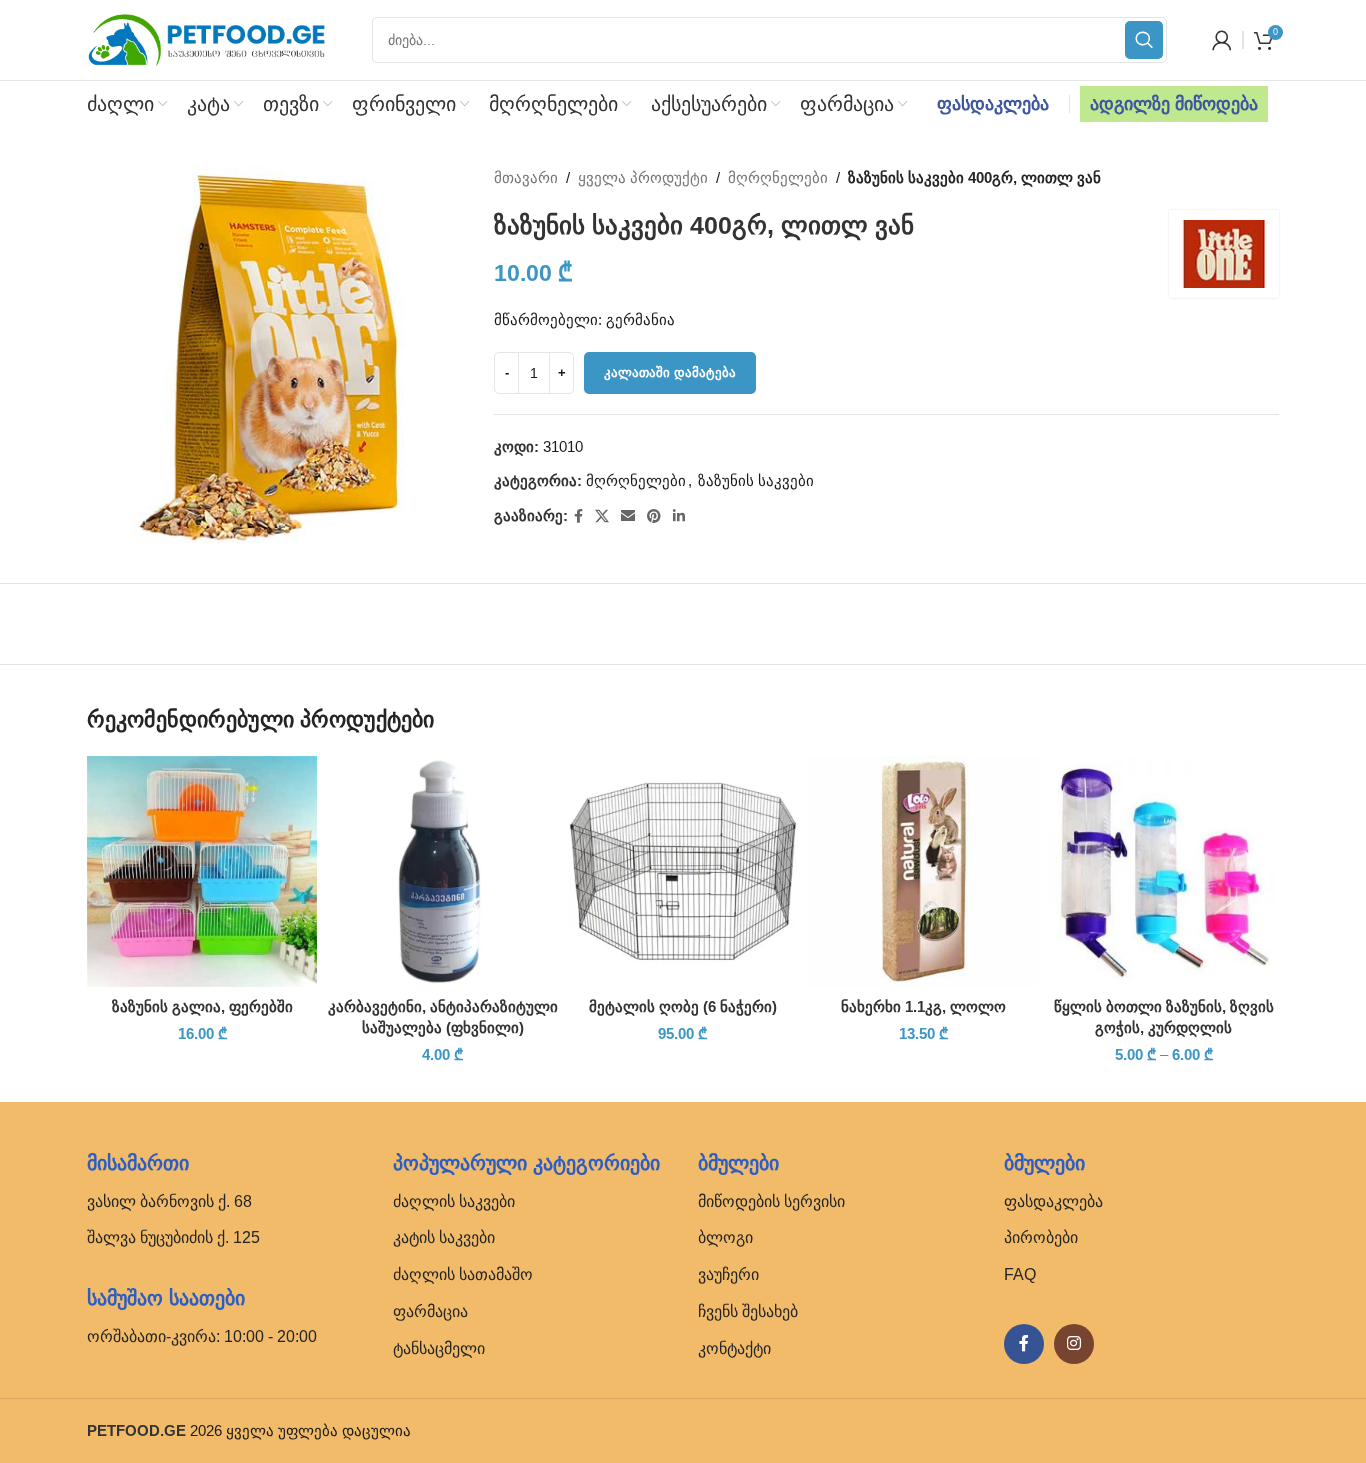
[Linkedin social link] (679, 516)
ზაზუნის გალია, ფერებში (202, 1006)
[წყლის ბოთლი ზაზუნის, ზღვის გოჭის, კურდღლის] (1164, 871)
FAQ (1020, 1274)
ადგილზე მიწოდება (1174, 104)
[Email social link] (628, 516)
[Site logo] (207, 38)
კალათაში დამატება (670, 372)
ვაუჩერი (728, 1274)
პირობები (1041, 1237)
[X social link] (602, 516)
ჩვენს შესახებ (748, 1311)
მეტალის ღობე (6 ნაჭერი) (683, 1006)
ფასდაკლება (993, 104)
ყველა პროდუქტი (643, 177)
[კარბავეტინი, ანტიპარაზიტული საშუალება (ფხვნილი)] (442, 871)
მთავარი (526, 177)
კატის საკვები (444, 1237)
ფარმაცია (430, 1311)
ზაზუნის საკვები (756, 480)
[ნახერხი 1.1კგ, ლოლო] (923, 871)
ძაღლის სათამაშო (463, 1274)
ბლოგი (725, 1237)
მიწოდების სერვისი (771, 1201)
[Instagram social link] (1074, 1344)
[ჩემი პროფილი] (1222, 40)
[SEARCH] (1144, 40)
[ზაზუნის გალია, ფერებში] (202, 871)
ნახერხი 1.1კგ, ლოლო (923, 1006)
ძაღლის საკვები (454, 1201)
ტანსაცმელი (439, 1348)
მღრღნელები (778, 177)
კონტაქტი (734, 1348)
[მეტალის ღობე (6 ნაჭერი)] (683, 871)
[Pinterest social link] (654, 516)
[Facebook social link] (578, 516)
